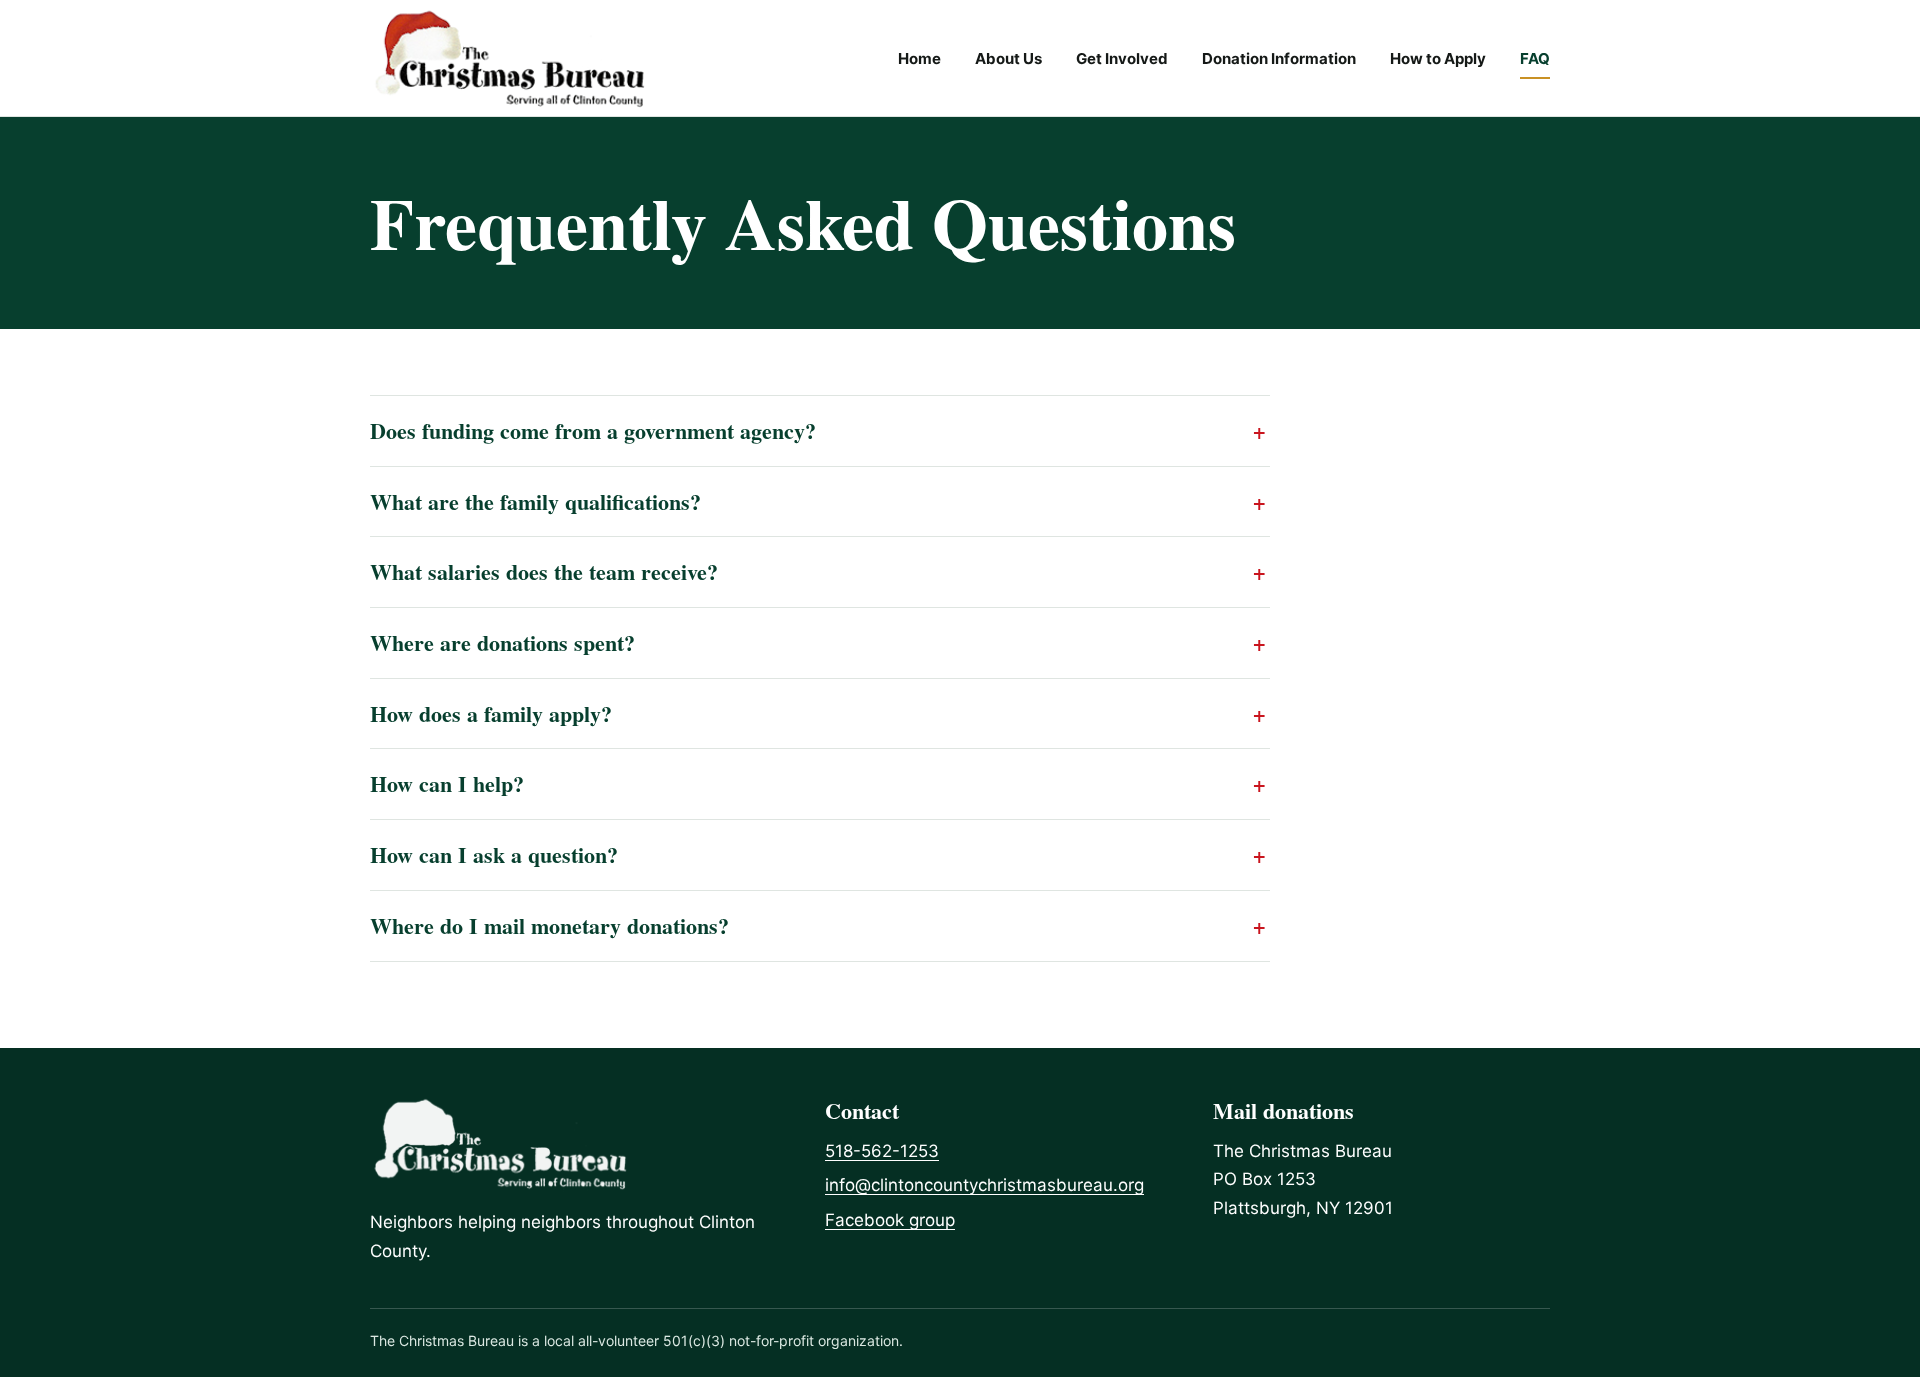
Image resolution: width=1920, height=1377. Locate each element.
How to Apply (1438, 58)
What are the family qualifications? (535, 502)
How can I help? (447, 784)
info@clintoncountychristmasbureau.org (984, 1185)
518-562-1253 (882, 1151)
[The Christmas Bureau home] (509, 58)
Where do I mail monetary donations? (549, 926)
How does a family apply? (491, 714)
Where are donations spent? (502, 643)
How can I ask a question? (494, 855)
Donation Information (1279, 58)
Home (919, 58)
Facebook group (890, 1220)
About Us (1008, 58)
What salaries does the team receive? (544, 572)
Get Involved (1122, 58)
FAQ (1535, 58)
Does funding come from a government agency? (593, 431)
